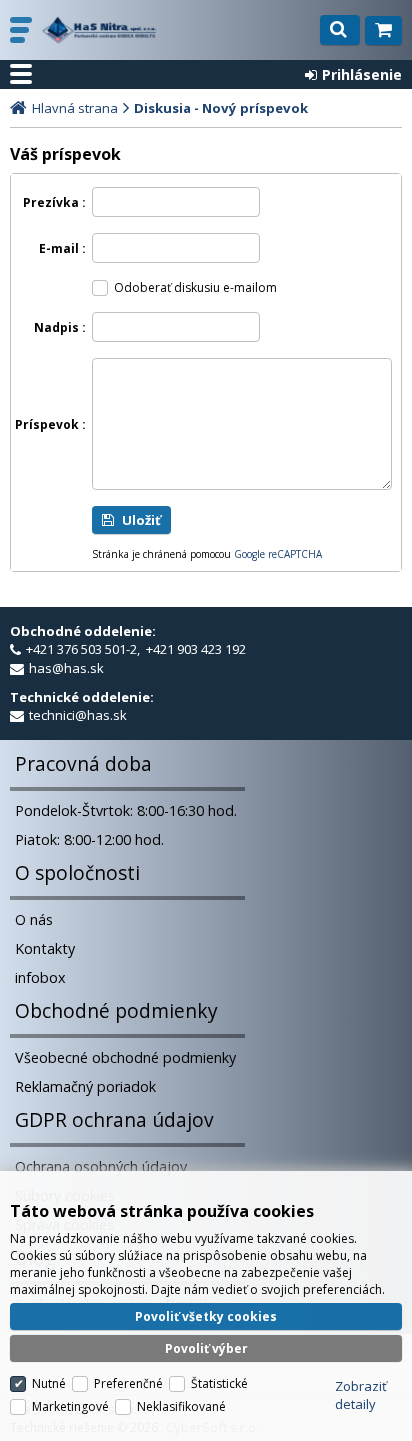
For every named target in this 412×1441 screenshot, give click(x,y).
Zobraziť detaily (361, 1395)
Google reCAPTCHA (278, 554)
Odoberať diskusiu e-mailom (195, 287)
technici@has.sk (78, 715)
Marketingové (70, 1406)
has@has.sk (66, 668)
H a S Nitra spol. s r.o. (99, 30)
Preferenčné (128, 1383)
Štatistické (219, 1383)
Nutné (49, 1383)
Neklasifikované (181, 1406)
